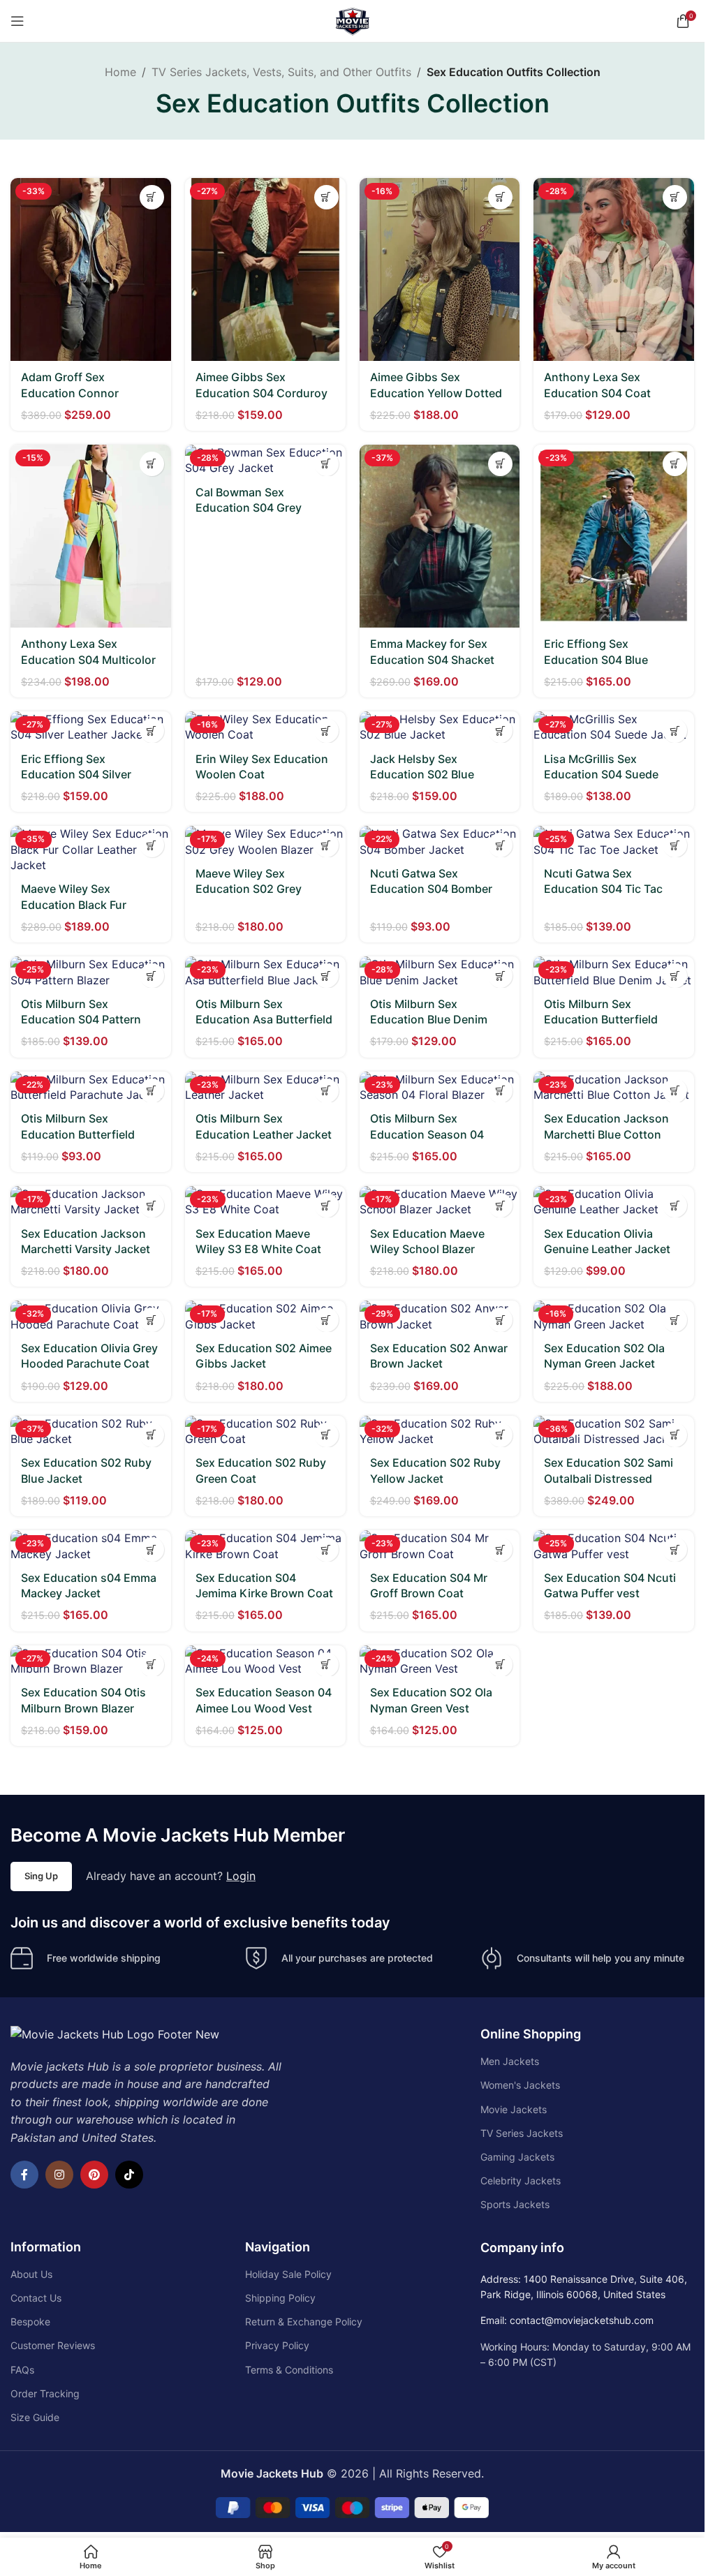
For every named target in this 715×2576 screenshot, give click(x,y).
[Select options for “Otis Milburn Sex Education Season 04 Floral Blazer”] (500, 1091)
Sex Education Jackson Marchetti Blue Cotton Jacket (606, 1134)
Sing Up (41, 1876)
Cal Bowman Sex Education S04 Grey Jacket (249, 508)
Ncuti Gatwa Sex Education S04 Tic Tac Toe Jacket (603, 889)
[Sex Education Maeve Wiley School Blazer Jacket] (440, 1202)
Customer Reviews (53, 2345)
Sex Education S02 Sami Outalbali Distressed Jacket (609, 1478)
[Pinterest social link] (94, 2175)
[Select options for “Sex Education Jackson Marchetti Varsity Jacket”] (152, 1205)
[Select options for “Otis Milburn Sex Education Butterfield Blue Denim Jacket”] (675, 976)
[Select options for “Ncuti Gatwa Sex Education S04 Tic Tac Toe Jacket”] (675, 845)
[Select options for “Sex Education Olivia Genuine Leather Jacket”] (675, 1205)
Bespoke (30, 2322)
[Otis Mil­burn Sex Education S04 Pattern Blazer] (91, 972)
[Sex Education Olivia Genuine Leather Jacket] (614, 1202)
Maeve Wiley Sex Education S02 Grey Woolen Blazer (249, 889)
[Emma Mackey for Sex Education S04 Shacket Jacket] (440, 536)
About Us (31, 2274)
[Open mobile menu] (17, 21)
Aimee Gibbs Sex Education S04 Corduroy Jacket (261, 393)
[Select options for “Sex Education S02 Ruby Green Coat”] (326, 1435)
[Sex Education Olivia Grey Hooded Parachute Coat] (91, 1316)
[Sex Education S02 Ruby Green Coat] (265, 1431)
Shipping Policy (280, 2298)
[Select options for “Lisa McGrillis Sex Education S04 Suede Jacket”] (675, 731)
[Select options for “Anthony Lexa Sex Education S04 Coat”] (675, 197)
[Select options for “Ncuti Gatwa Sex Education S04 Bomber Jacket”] (500, 845)
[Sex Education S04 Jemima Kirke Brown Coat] (265, 1546)
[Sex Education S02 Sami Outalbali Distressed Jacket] (614, 1431)
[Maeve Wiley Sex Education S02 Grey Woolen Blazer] (265, 842)
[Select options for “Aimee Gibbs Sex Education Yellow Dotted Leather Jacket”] (500, 197)
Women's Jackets (520, 2085)
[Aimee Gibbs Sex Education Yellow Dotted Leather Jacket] (440, 269)
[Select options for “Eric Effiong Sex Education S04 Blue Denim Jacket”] (675, 464)
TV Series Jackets (522, 2133)
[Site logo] (353, 20)
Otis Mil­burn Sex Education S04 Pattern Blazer (81, 1020)
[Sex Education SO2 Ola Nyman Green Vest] (440, 1661)
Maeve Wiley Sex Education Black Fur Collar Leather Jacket (78, 904)
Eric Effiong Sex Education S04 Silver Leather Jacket (76, 775)
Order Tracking (45, 2393)
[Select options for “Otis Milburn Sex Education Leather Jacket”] (326, 1091)
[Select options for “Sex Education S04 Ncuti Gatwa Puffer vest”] (675, 1549)
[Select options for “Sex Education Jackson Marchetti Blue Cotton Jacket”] (675, 1091)
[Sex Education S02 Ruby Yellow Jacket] (440, 1431)
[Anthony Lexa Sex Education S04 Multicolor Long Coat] (91, 536)
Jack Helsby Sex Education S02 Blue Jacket (422, 775)
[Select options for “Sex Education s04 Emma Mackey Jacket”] (152, 1549)
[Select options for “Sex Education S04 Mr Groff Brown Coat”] (500, 1549)
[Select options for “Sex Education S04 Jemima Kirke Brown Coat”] (326, 1549)
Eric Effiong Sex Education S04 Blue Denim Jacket (596, 659)
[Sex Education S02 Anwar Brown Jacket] (440, 1316)
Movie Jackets (514, 2109)
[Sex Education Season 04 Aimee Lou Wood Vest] (265, 1661)
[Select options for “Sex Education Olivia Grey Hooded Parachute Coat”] (152, 1320)
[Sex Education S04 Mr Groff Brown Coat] (440, 1546)
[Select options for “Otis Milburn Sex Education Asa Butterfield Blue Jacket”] (326, 976)
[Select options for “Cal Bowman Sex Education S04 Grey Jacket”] (326, 464)
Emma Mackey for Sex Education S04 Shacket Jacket (432, 659)
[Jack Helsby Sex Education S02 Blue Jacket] (440, 727)
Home (120, 72)
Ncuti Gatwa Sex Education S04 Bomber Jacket (431, 889)
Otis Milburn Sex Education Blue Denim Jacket (429, 1020)
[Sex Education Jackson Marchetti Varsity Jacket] (91, 1202)
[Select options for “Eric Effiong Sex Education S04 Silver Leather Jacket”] (152, 731)
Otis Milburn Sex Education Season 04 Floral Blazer (427, 1134)
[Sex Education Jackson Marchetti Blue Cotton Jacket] (614, 1087)
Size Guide (35, 2417)
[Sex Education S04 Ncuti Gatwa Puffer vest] (614, 1546)
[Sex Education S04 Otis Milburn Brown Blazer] (91, 1661)
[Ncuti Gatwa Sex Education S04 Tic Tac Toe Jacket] (614, 842)
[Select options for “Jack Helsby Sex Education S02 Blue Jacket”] (500, 731)
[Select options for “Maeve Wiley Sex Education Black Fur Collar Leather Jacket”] (152, 845)
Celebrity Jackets (521, 2181)
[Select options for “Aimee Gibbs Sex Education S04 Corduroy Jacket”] (326, 197)
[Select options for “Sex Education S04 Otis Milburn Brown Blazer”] (152, 1665)
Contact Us (36, 2298)
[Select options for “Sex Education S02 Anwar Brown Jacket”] (500, 1320)
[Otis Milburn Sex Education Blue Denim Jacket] (440, 972)
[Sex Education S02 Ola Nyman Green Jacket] (614, 1316)
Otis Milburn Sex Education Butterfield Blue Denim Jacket (601, 1020)
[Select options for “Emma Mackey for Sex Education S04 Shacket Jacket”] (500, 464)
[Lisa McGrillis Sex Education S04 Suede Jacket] (614, 727)
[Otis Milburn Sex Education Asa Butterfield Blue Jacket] (265, 972)
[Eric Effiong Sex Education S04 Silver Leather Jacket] (91, 727)
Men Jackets (510, 2061)
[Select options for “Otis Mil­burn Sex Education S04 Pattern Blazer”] (152, 976)
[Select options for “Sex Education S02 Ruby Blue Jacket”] (152, 1435)
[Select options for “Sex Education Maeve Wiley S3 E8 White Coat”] (326, 1205)
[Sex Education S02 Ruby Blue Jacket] (91, 1431)
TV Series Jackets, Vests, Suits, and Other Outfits (281, 72)
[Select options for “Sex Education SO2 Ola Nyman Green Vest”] (500, 1665)
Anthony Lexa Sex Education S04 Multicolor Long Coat (88, 659)
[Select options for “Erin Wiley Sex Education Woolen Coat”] (326, 731)
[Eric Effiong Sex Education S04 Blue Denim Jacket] (614, 536)
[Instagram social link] (59, 2175)
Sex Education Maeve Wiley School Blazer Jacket (427, 1249)
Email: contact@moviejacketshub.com (567, 2320)
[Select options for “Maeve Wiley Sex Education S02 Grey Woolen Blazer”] (326, 845)
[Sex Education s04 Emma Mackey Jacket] (91, 1546)
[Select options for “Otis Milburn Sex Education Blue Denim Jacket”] (500, 976)
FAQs (22, 2370)
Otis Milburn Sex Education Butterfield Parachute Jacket (78, 1134)
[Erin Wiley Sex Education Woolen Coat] (265, 727)
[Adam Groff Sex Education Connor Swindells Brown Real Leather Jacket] (91, 269)
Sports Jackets (515, 2204)
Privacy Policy (277, 2345)
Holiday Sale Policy (288, 2274)
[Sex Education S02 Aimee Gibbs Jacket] (265, 1316)
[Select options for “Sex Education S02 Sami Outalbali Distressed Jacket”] (675, 1435)
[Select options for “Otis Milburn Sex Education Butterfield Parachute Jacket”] (152, 1091)
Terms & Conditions (289, 2370)
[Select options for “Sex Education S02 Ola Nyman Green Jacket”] (675, 1320)
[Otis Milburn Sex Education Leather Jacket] (265, 1087)
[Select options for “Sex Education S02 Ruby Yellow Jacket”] (500, 1435)
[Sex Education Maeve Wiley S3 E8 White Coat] (265, 1202)
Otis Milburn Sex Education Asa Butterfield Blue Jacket (264, 1020)
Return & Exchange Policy (304, 2322)
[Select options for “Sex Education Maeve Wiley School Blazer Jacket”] (500, 1205)
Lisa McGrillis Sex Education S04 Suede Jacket (601, 775)
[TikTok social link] (129, 2175)
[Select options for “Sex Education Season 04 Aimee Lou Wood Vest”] (326, 1665)
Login (241, 1876)
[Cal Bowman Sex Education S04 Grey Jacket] (265, 460)
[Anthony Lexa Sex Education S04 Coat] (614, 269)
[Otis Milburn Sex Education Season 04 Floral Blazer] (440, 1087)
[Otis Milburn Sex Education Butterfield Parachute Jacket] (91, 1087)
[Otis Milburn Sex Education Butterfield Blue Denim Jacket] (614, 972)
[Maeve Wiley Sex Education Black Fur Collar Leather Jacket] (91, 849)
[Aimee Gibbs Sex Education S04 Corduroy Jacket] (265, 269)
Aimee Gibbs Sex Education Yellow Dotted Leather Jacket (436, 393)
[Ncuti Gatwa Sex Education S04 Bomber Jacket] (440, 842)
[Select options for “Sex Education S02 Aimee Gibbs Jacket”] (326, 1320)
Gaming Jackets (517, 2157)
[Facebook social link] (24, 2175)
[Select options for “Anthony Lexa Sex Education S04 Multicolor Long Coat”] (152, 464)
